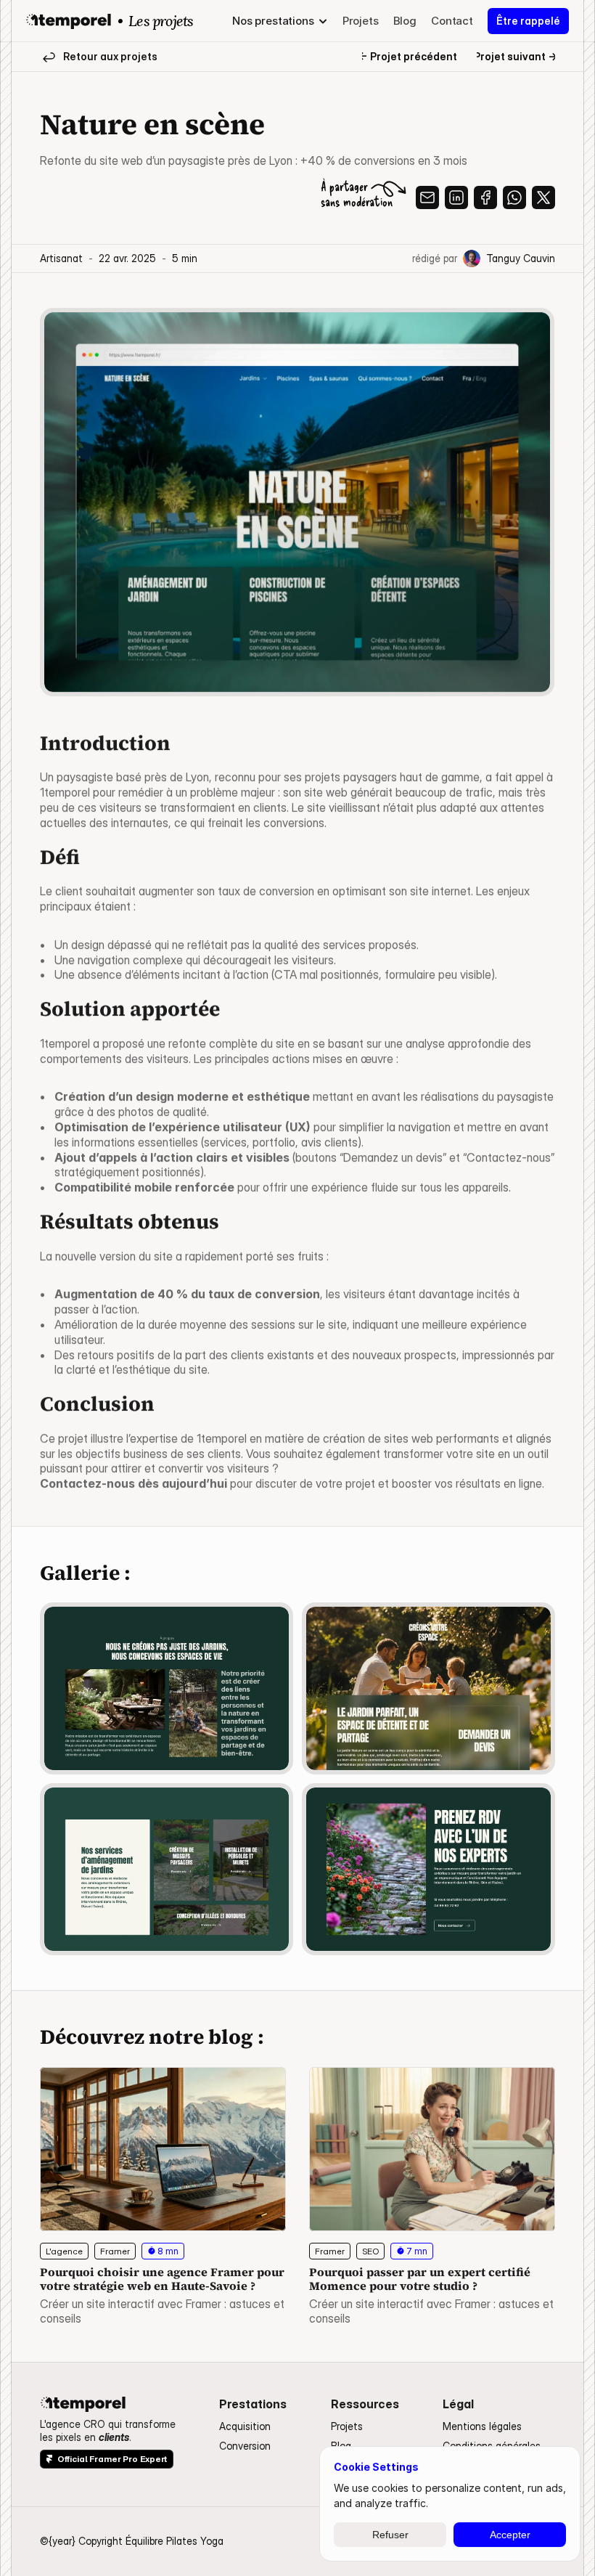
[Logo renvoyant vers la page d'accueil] (69, 21)
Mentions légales (482, 2426)
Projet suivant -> (516, 56)
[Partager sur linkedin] (456, 197)
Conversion (245, 2446)
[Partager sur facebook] (485, 197)
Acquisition (245, 2426)
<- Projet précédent (408, 56)
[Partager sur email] (427, 197)
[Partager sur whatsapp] (514, 197)
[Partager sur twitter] (543, 197)
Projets (347, 2426)
